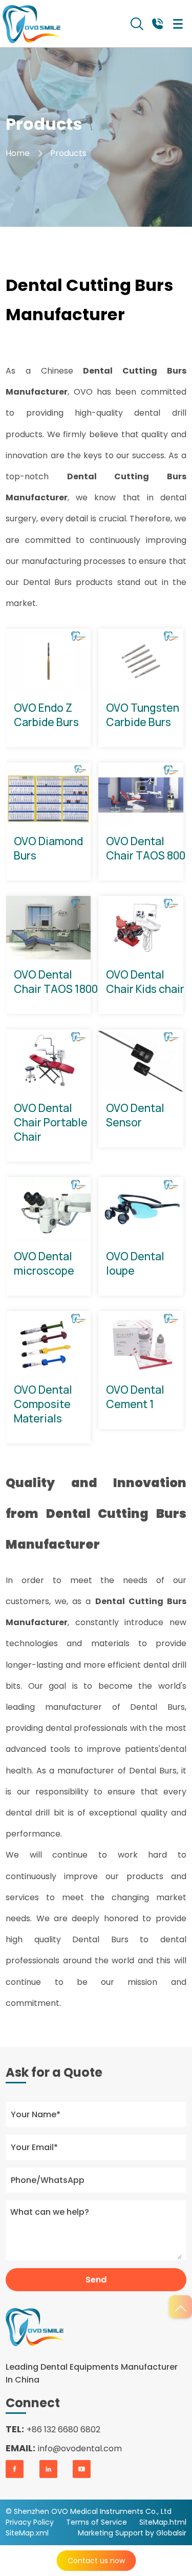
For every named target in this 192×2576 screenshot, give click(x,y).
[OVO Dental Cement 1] (141, 1343)
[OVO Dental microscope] (49, 1209)
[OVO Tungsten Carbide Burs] (141, 660)
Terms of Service (97, 2522)
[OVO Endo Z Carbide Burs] (49, 660)
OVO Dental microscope (44, 1263)
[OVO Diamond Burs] (49, 794)
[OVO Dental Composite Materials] (49, 1343)
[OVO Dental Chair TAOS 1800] (49, 928)
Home (18, 153)
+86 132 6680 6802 (63, 2429)
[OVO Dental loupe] (141, 1209)
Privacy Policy (30, 2522)
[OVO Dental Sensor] (141, 1061)
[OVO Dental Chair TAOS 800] (141, 794)
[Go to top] (180, 2307)
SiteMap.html (163, 2522)
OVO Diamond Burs (48, 848)
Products (68, 153)
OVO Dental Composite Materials (43, 1404)
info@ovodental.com (80, 2448)
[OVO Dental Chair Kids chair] (141, 928)
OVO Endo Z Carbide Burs (46, 715)
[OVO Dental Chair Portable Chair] (49, 1061)
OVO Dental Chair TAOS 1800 (56, 982)
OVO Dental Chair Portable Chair (51, 1122)
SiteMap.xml (27, 2533)
